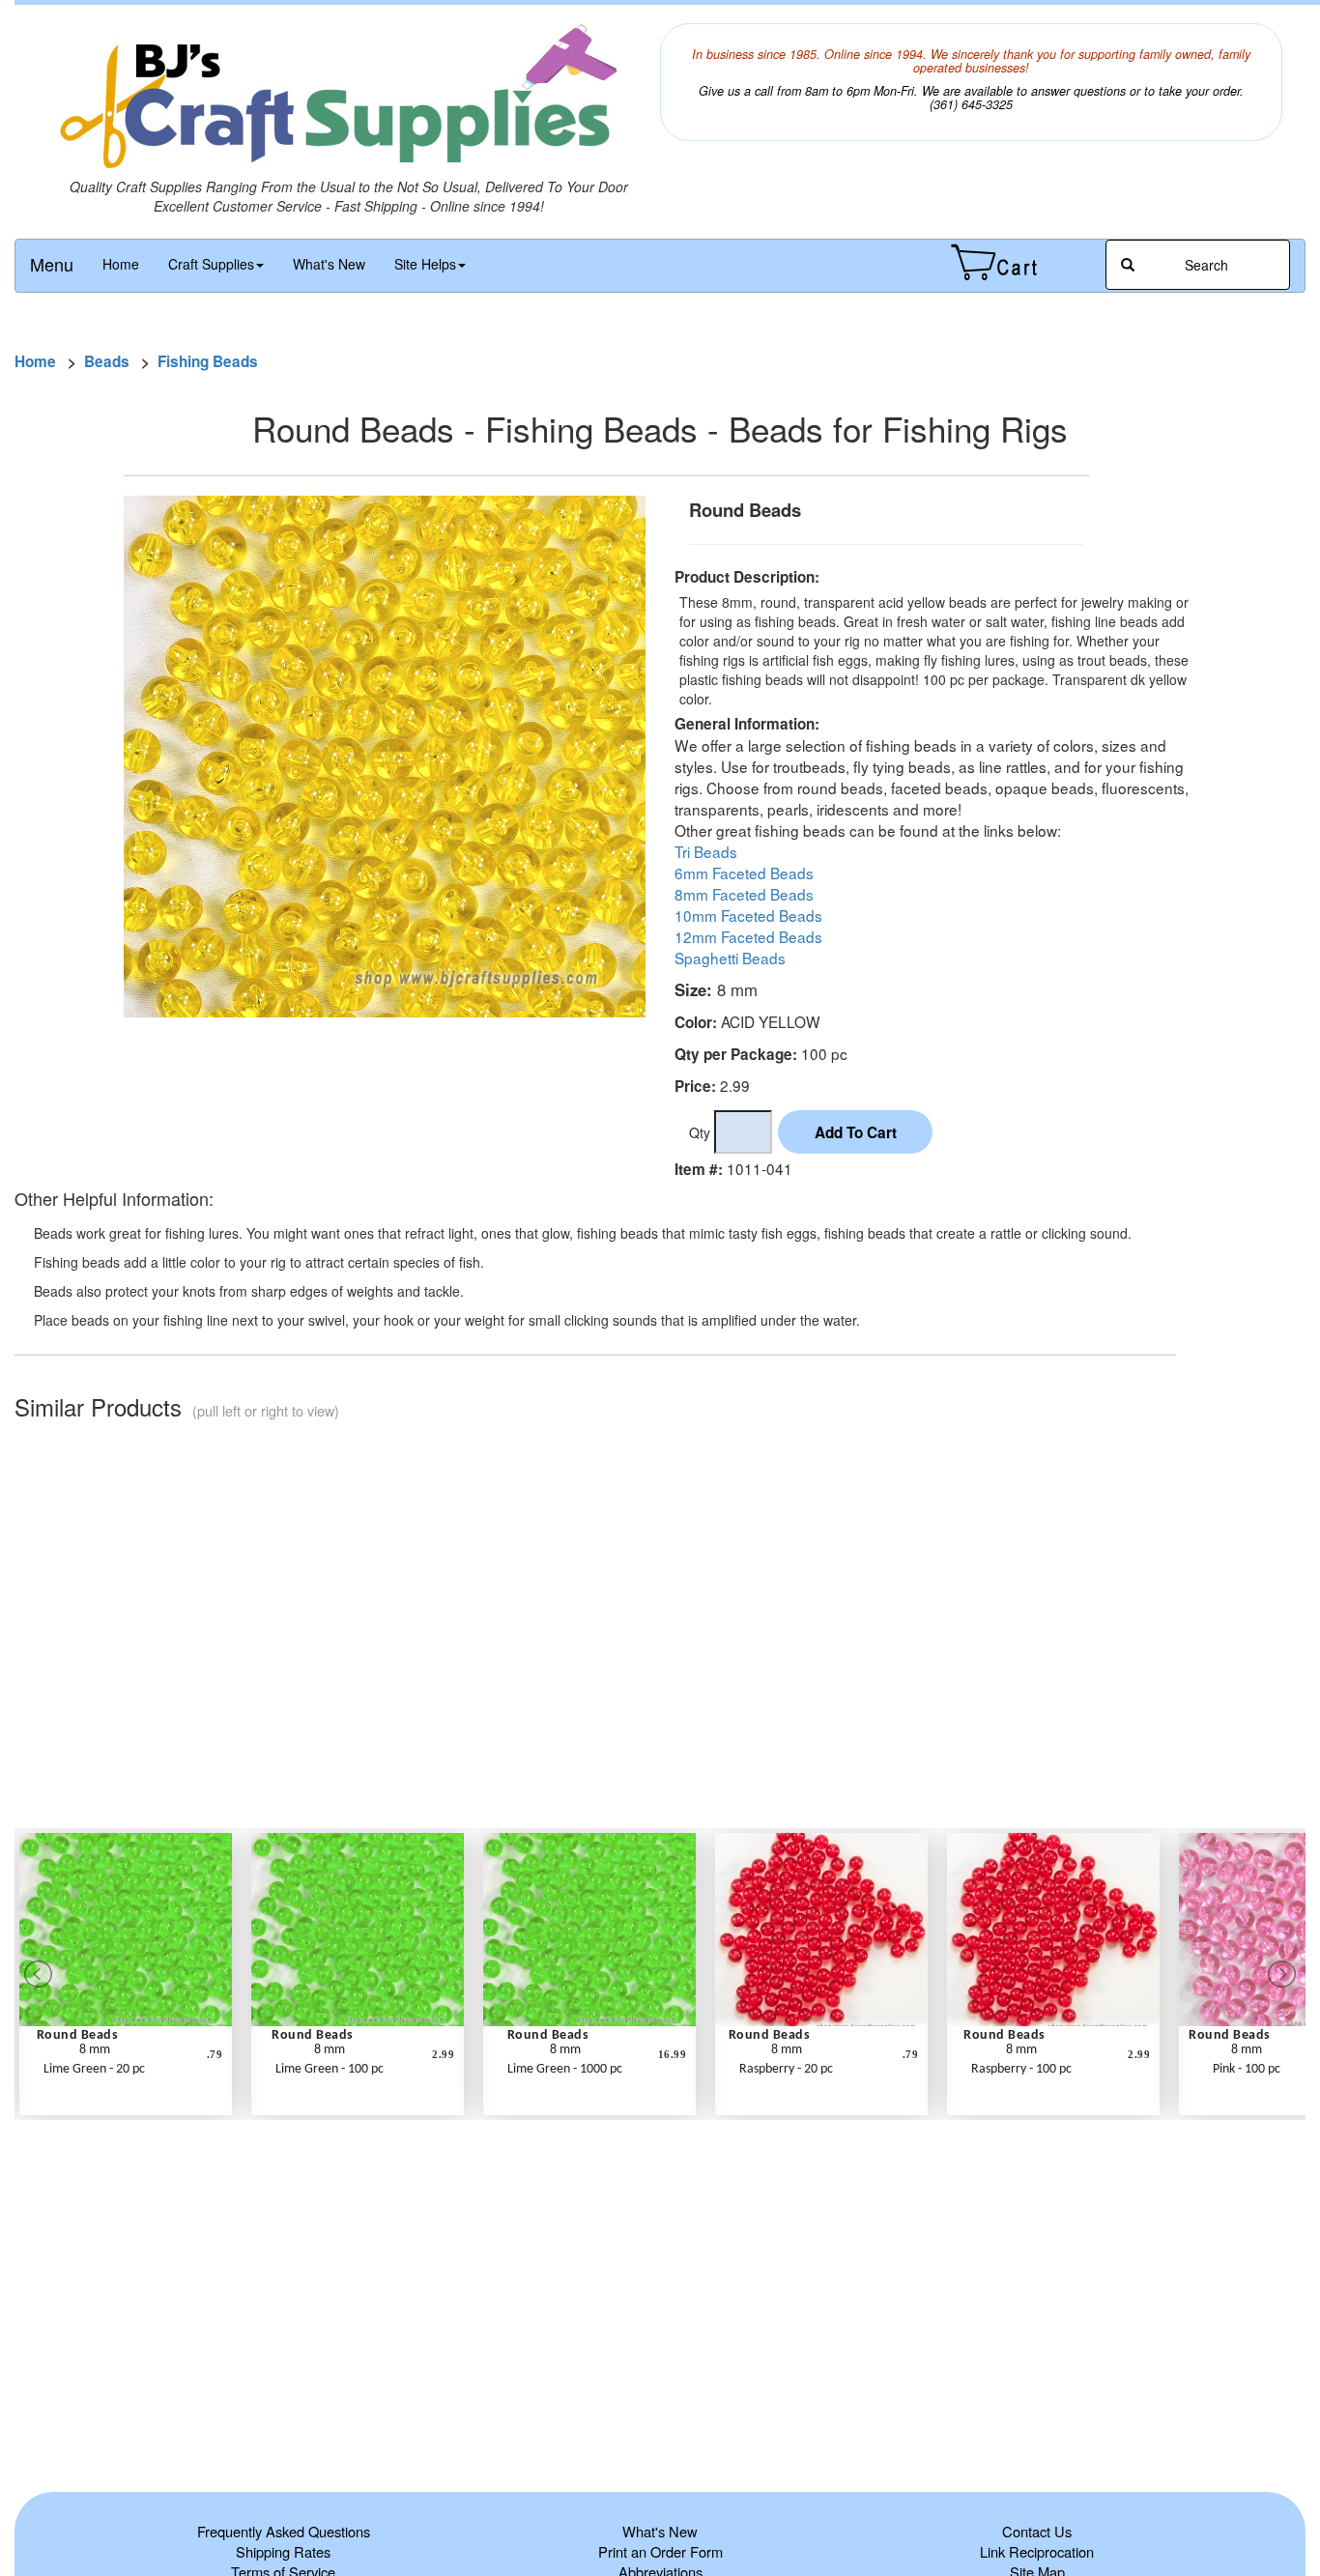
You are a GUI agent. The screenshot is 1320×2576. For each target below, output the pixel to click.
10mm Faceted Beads (748, 915)
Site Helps (425, 264)
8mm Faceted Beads (744, 894)
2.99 (443, 2054)
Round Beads (78, 2035)
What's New (329, 264)
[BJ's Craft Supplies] (349, 100)
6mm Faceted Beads (744, 873)
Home (121, 264)
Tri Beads (706, 851)
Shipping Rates (283, 2551)
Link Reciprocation (1037, 2551)
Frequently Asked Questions (284, 2531)
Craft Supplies (211, 264)
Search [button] (1205, 265)
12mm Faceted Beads (748, 936)
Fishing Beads (208, 361)
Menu (52, 264)
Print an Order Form (660, 2551)
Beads (107, 361)
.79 (215, 2054)
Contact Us (1037, 2531)
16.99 (673, 2054)
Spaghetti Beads (730, 958)
